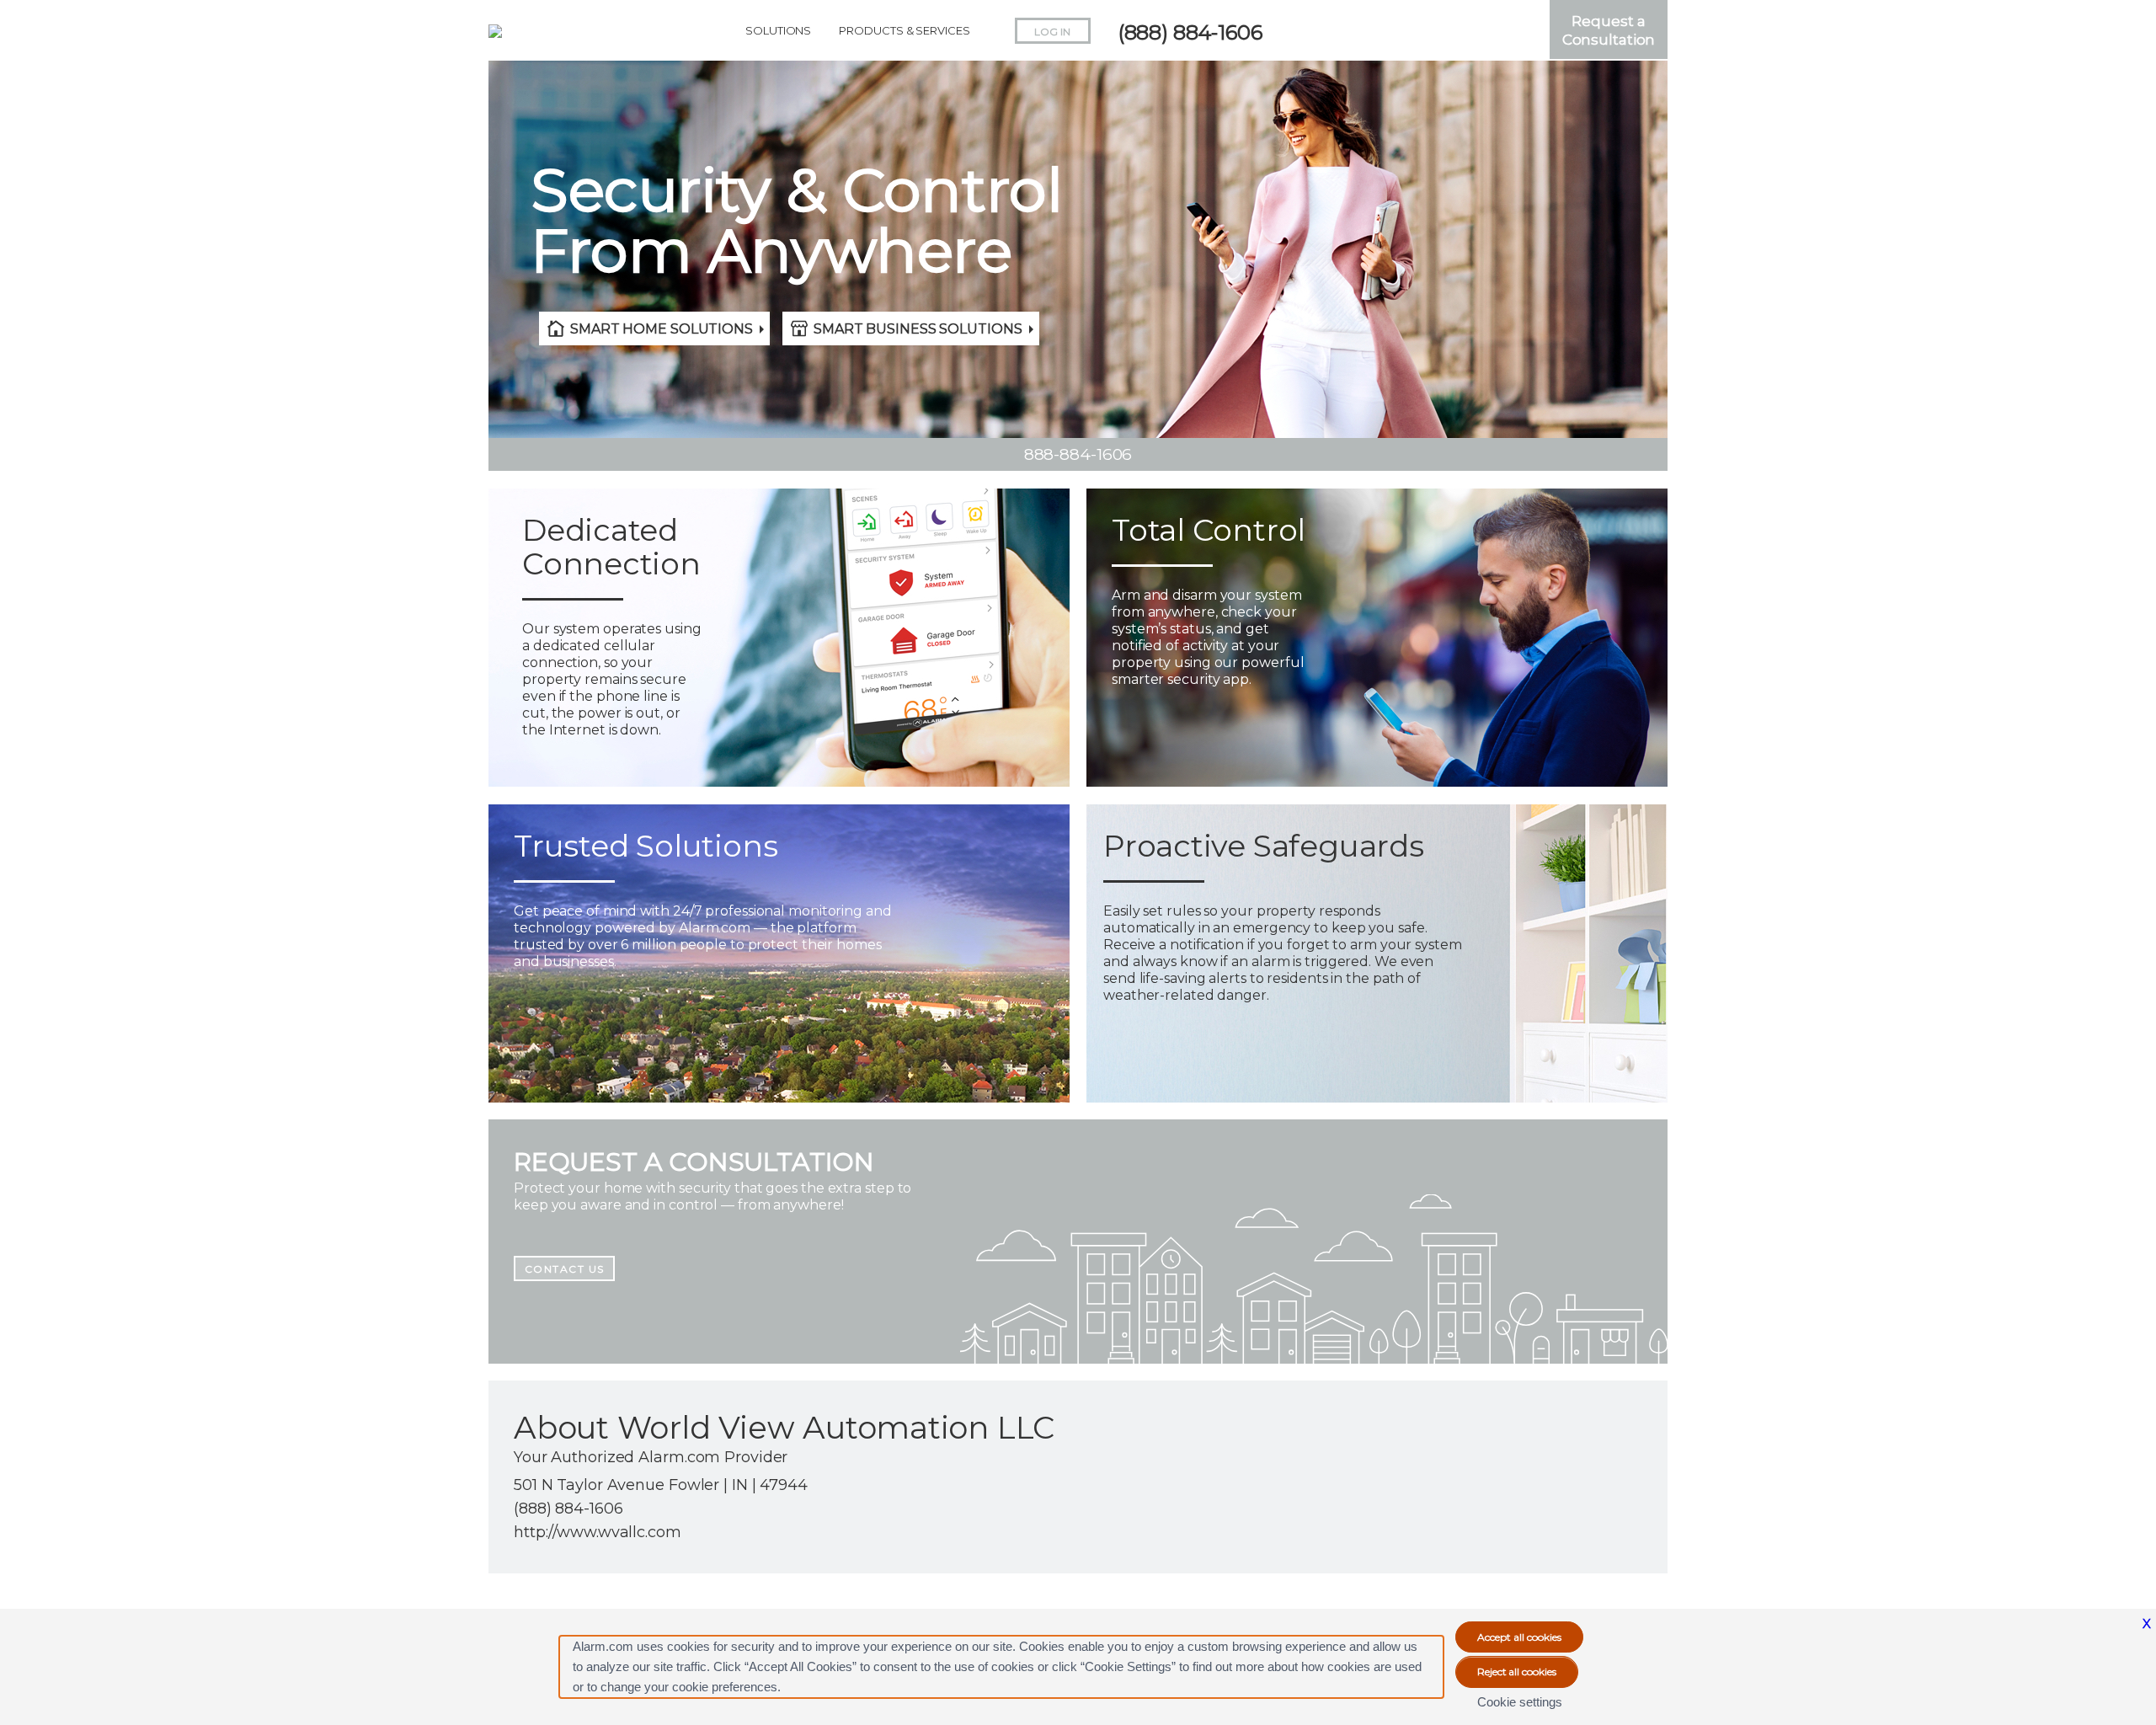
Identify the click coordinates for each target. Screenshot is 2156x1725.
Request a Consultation (1609, 30)
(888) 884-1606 (1190, 32)
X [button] (2147, 1624)
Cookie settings (1520, 1702)
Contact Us (565, 1269)
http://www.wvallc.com (598, 1532)
